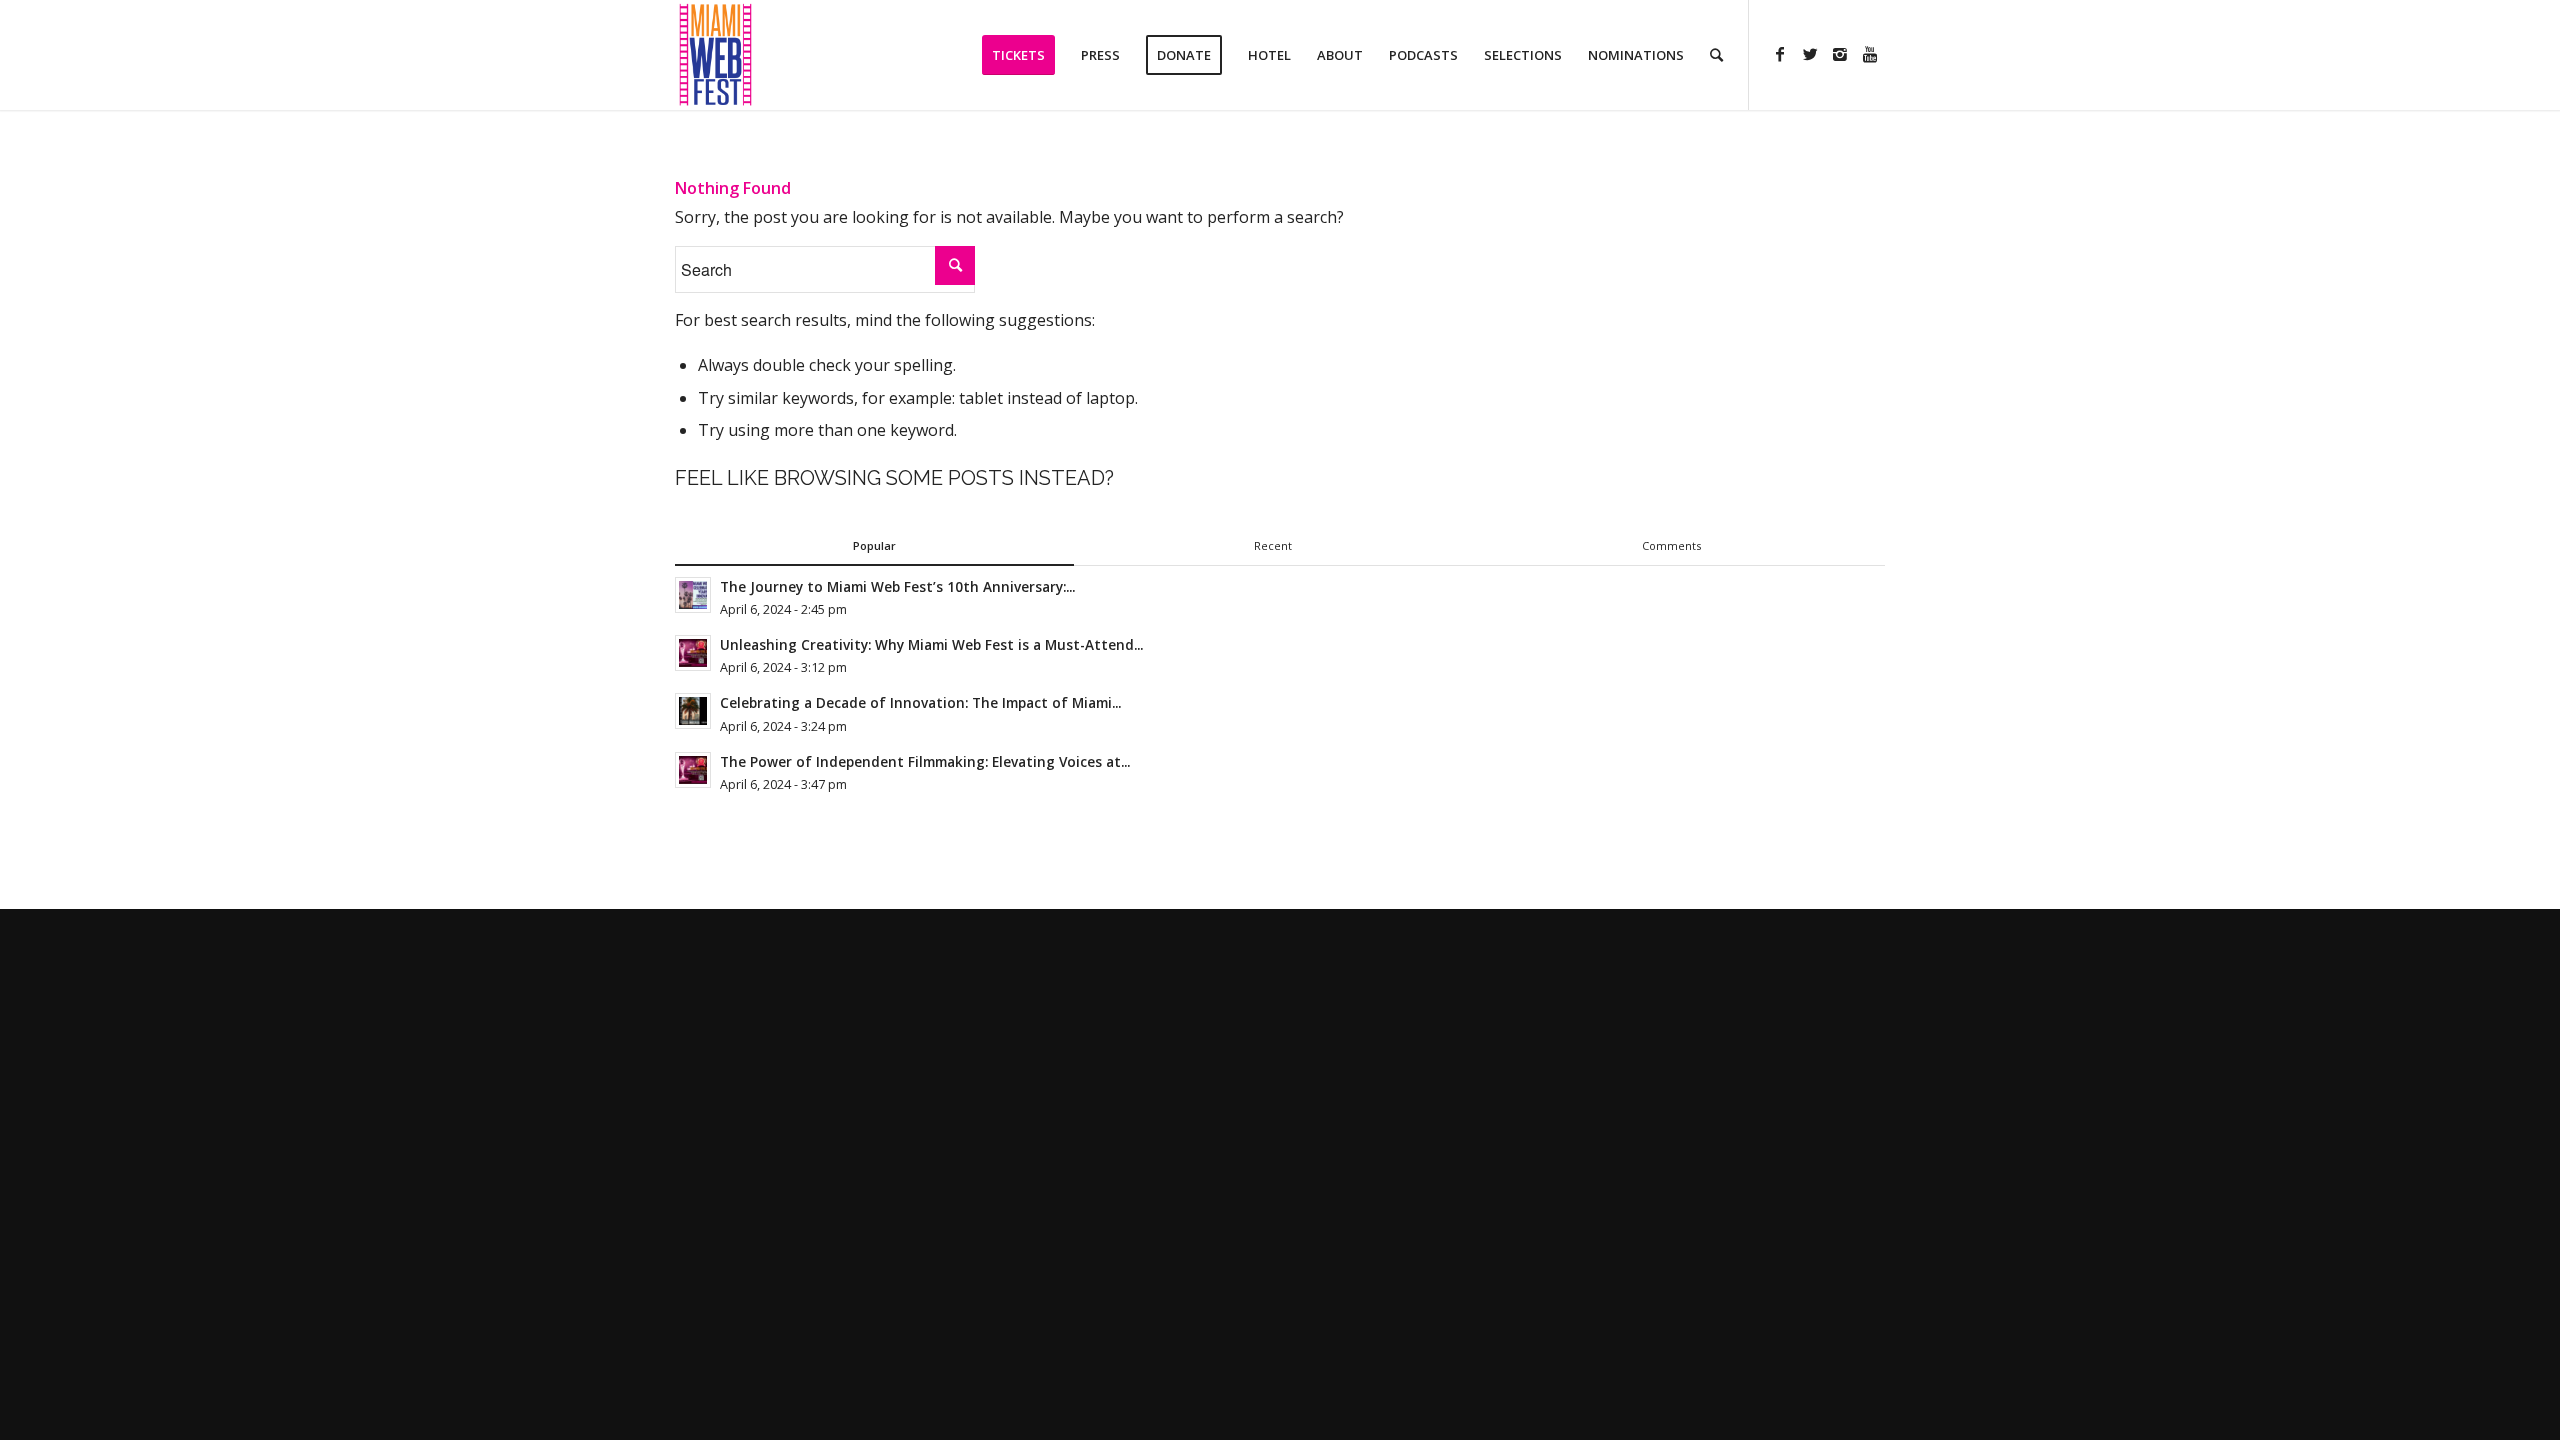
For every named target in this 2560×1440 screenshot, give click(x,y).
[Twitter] (1810, 54)
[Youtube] (1870, 54)
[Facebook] (1780, 54)
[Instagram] (1840, 54)
